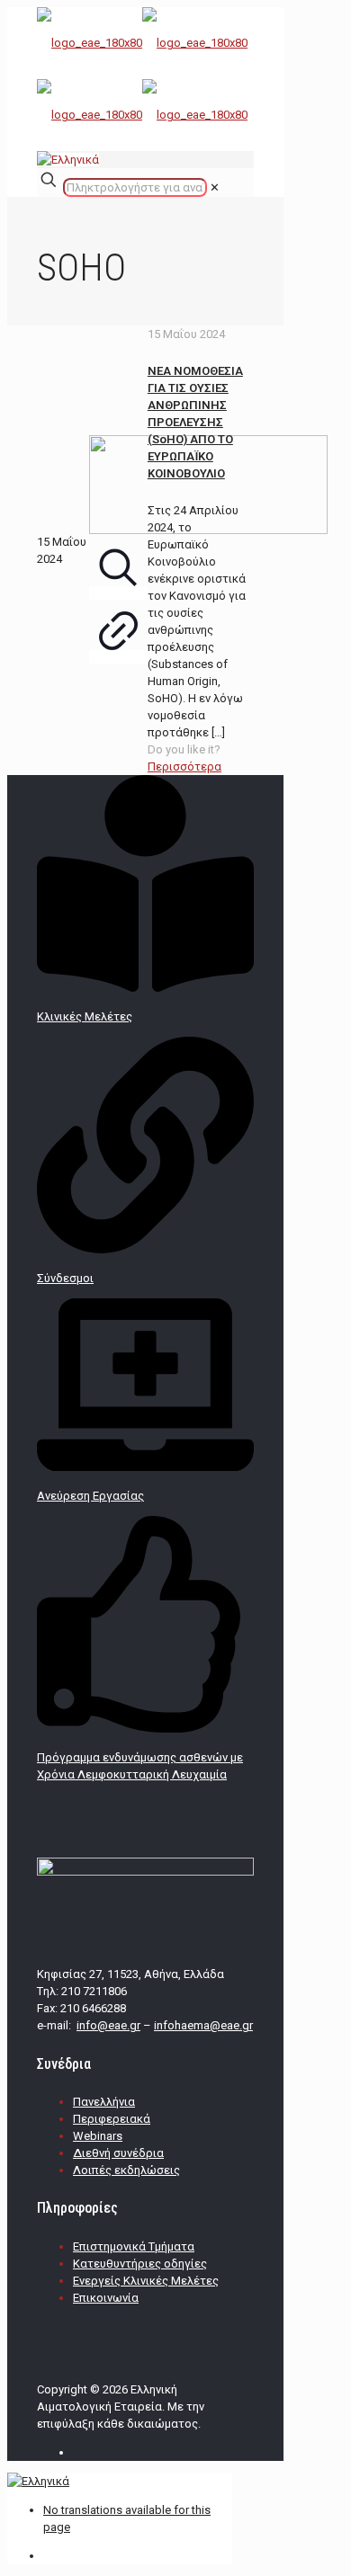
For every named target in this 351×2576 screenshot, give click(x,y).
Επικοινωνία (106, 2298)
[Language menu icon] (68, 160)
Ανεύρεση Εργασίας (90, 1496)
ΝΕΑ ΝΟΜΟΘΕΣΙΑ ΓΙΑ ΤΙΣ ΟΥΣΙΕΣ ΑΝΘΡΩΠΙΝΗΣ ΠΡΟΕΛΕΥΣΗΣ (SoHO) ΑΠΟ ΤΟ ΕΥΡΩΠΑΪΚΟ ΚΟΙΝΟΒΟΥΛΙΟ (195, 422)
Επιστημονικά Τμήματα (134, 2246)
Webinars (98, 2136)
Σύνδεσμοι (65, 1278)
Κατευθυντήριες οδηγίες (140, 2264)
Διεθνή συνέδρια (118, 2153)
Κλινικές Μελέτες (85, 1016)
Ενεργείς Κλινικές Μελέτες (146, 2281)
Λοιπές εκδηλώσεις (126, 2170)
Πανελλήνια (104, 2102)
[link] (215, 187)
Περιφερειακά (112, 2119)
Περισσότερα (184, 767)
